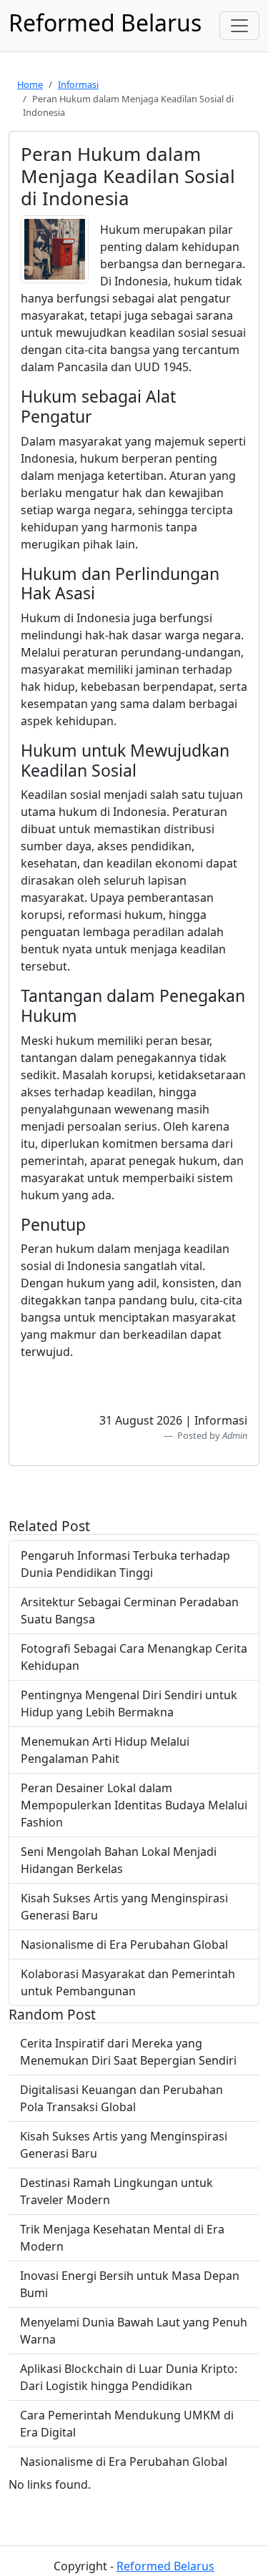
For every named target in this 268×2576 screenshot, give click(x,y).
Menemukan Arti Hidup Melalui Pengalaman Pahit (105, 1750)
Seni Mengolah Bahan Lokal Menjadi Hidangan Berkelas (119, 1860)
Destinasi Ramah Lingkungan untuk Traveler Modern (116, 2191)
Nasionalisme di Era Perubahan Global (124, 1945)
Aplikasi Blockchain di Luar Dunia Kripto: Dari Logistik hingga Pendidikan (129, 2377)
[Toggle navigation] (239, 26)
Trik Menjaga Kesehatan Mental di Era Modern (122, 2238)
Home (30, 84)
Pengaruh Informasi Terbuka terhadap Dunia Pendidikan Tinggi (125, 1564)
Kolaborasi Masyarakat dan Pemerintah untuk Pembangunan (128, 1982)
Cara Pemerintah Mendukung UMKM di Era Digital (127, 2424)
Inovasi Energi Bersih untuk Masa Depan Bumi (130, 2284)
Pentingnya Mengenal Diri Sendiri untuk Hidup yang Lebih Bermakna (129, 1704)
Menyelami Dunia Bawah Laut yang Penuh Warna (134, 2331)
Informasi (78, 84)
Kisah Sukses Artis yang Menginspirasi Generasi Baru (124, 1907)
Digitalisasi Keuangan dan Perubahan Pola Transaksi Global (121, 2098)
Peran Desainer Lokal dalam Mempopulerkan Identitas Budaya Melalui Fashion (134, 1805)
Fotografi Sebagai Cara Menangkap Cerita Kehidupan (134, 1657)
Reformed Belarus (165, 2566)
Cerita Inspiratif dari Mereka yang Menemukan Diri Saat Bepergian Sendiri (128, 2052)
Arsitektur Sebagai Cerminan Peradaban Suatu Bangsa (130, 1611)
